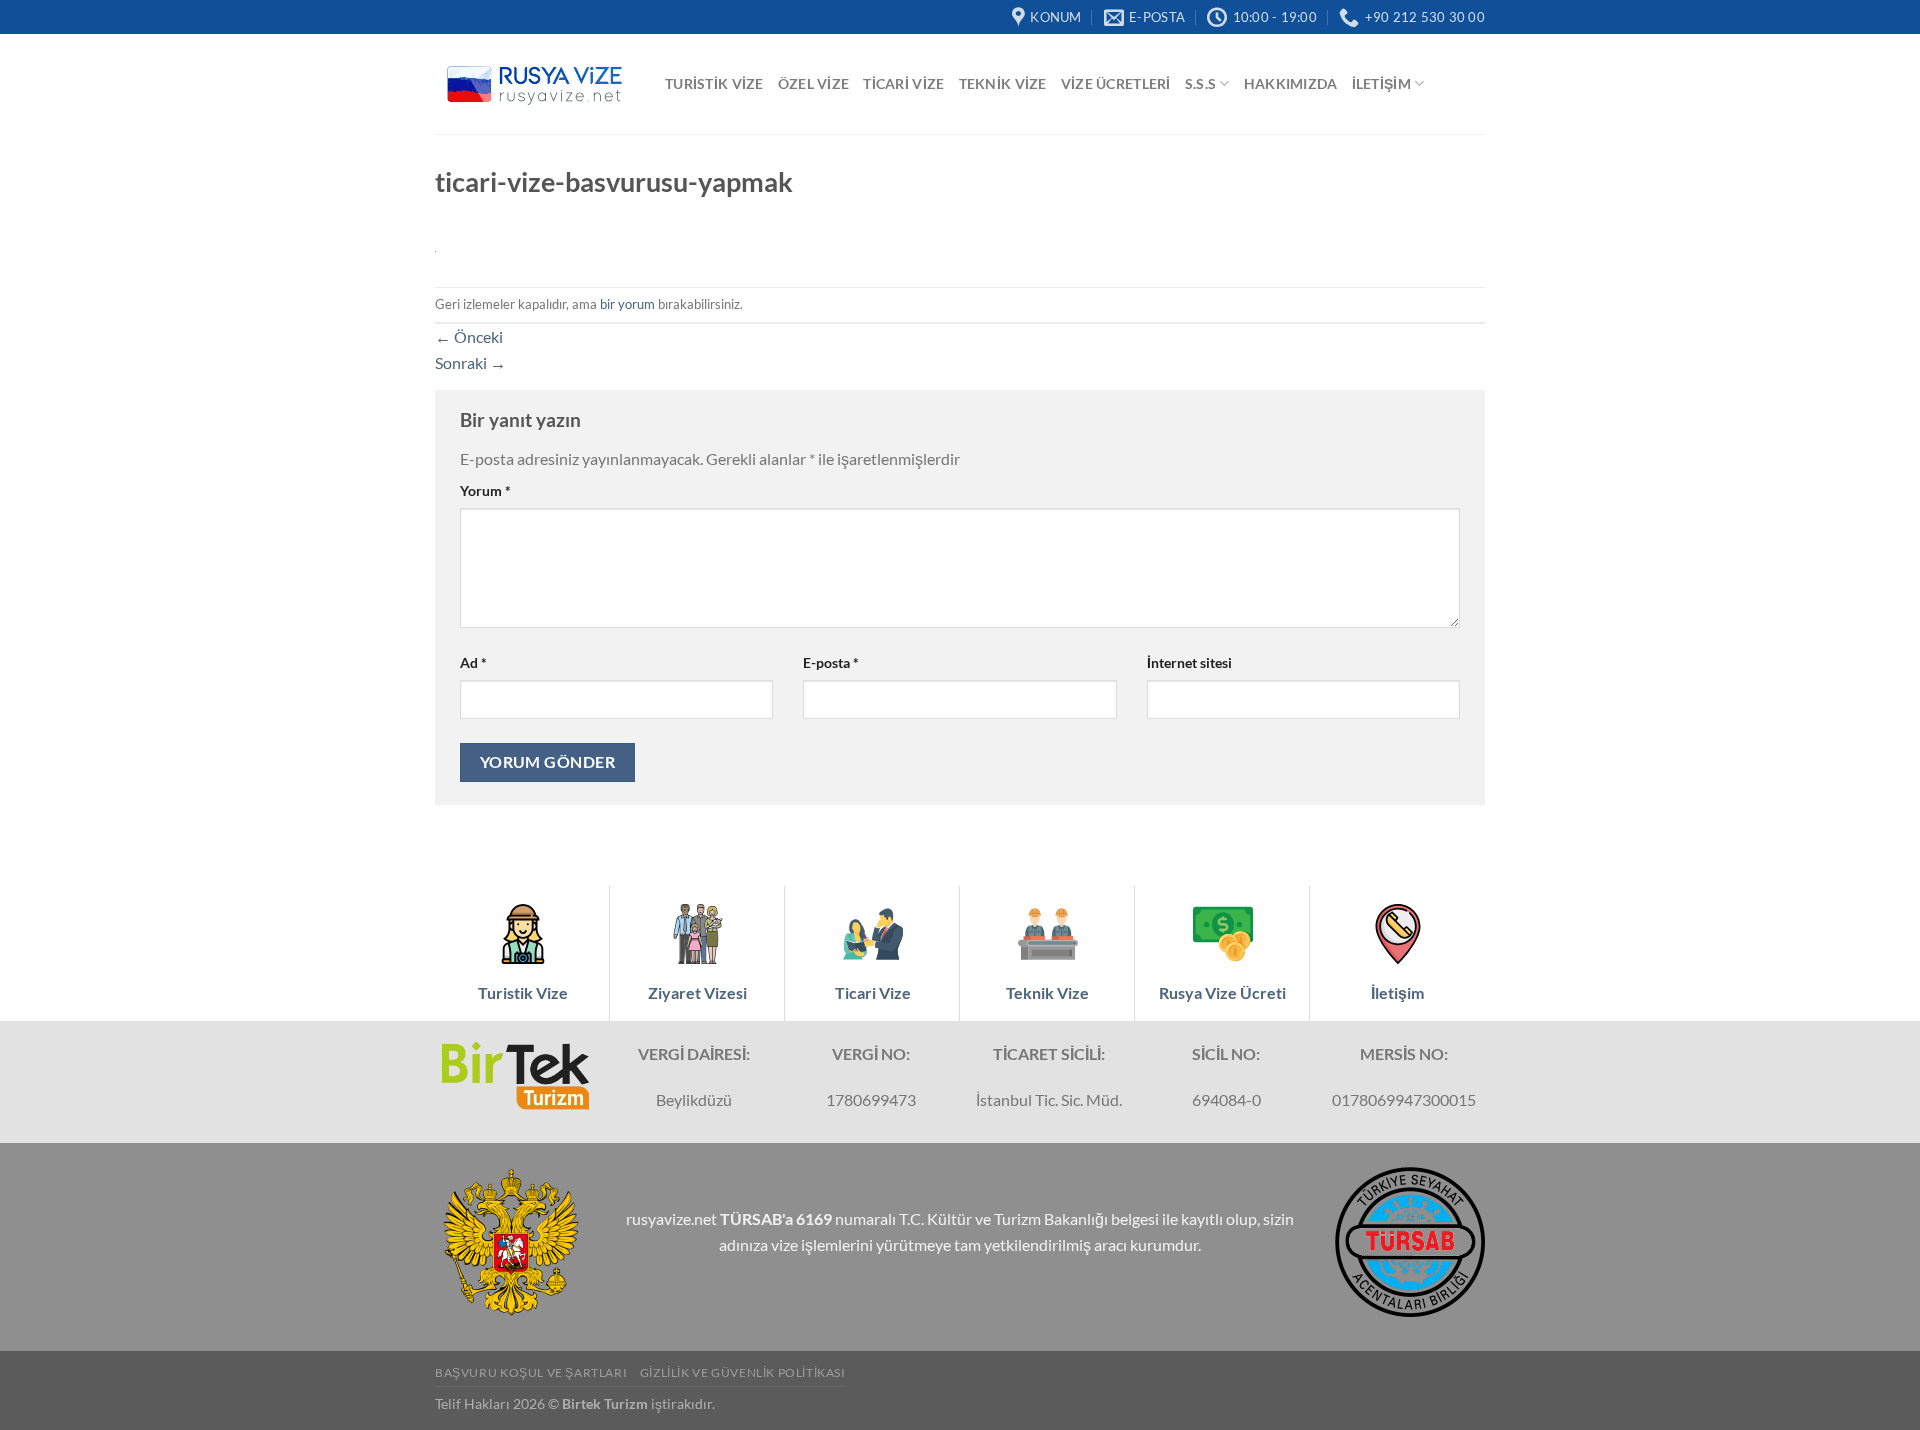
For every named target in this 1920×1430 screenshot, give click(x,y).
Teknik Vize (1003, 83)
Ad (473, 662)
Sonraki (470, 362)
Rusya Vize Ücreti (1222, 992)
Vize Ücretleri (1116, 83)
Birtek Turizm (605, 1403)
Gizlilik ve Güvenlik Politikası (743, 1372)
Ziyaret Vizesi (697, 992)
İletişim (1381, 83)
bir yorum (627, 304)
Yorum (485, 490)
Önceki (469, 336)
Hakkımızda (1291, 83)
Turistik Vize (714, 83)
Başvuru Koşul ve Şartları (531, 1372)
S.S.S (1200, 83)
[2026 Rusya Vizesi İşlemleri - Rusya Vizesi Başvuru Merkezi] (535, 84)
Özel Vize (814, 83)
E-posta (831, 662)
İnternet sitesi (1189, 662)
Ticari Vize (903, 83)
